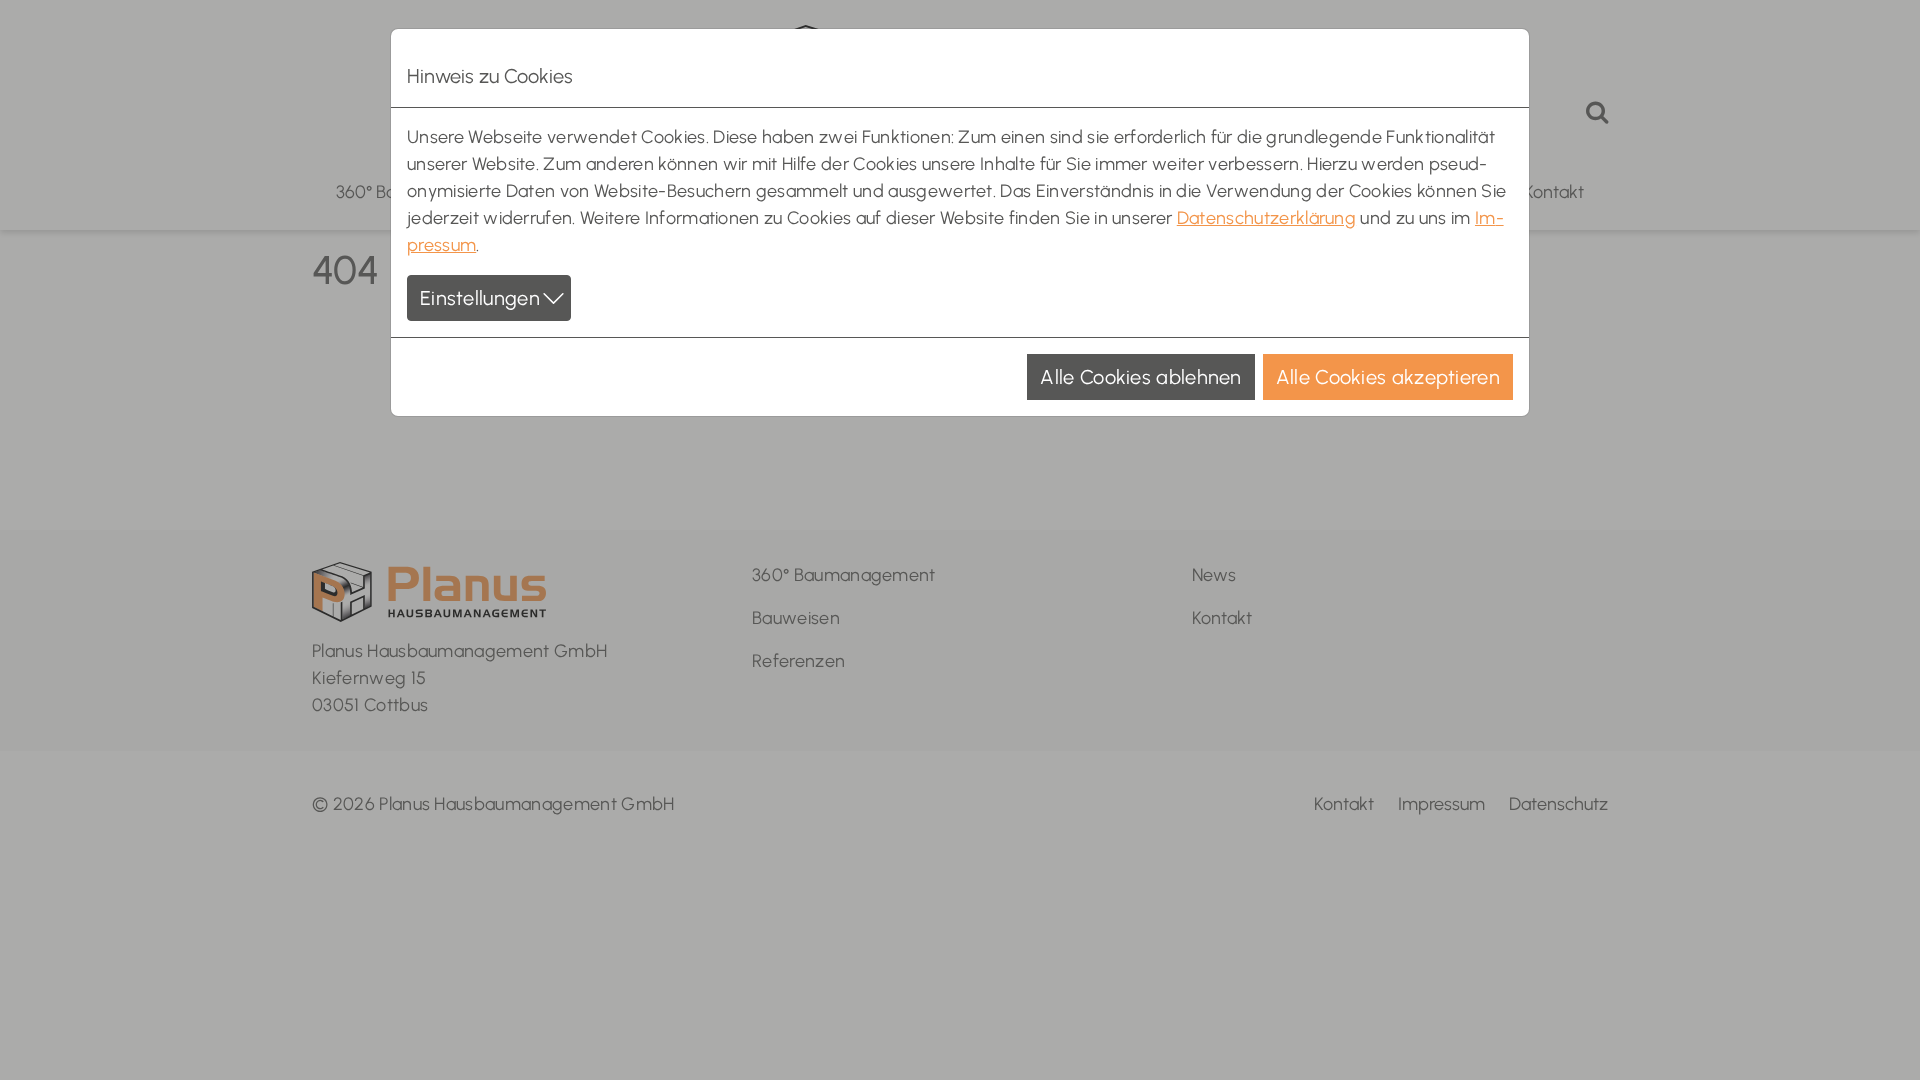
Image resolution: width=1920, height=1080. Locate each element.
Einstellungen (480, 298)
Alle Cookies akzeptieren (1388, 377)
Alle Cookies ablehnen (1140, 377)
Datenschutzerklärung (1266, 218)
